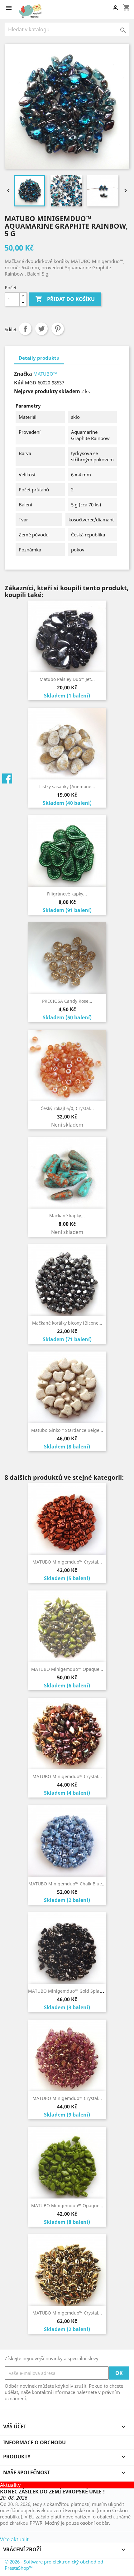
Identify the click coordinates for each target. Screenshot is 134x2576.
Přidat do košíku (65, 299)
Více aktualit (14, 2539)
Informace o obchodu (34, 2442)
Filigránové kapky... (67, 894)
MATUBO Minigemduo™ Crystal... (67, 1562)
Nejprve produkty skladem (47, 391)
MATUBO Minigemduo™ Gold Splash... (68, 1991)
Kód (19, 383)
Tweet (41, 329)
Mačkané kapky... (67, 1216)
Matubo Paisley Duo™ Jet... (67, 679)
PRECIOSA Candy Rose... (67, 1001)
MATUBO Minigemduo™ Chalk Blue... (67, 1884)
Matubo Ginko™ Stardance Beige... (67, 1430)
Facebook (7, 778)
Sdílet (25, 329)
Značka (23, 374)
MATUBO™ (45, 374)
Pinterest (58, 329)
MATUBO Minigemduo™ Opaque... (67, 1669)
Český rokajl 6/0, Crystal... (67, 1108)
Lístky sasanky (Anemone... (67, 786)
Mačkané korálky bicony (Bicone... (67, 1323)
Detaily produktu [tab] (39, 358)
